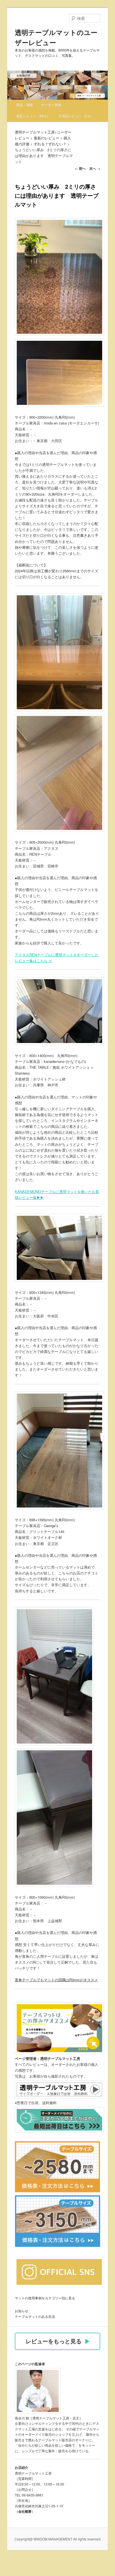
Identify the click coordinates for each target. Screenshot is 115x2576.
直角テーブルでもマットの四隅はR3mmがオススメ (56, 1980)
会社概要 (25, 2511)
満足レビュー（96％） (33, 116)
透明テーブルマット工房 (35, 132)
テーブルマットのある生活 (35, 2316)
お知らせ (21, 2311)
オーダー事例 (51, 105)
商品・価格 (25, 105)
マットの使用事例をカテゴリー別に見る (45, 2298)
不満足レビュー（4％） (76, 116)
